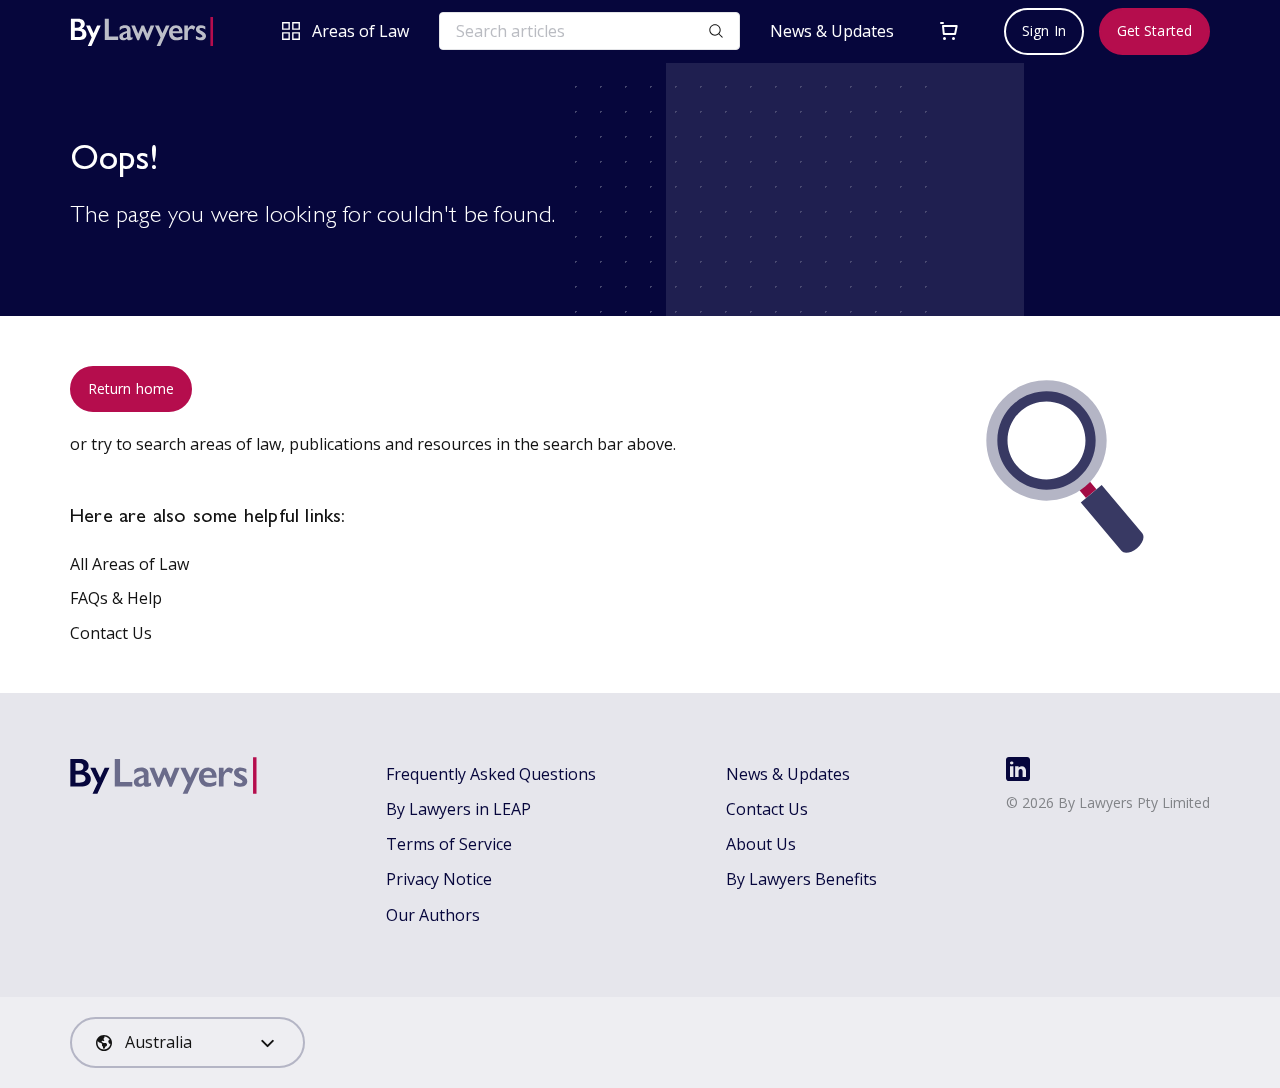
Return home (131, 388)
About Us (761, 844)
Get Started (1154, 30)
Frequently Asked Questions (491, 774)
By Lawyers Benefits (801, 879)
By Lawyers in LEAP (458, 809)
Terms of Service (449, 844)
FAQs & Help (116, 598)
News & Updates (832, 31)
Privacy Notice (439, 879)
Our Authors (433, 915)
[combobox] (187, 1042)
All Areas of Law (129, 564)
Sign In (1044, 30)
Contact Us (111, 633)
